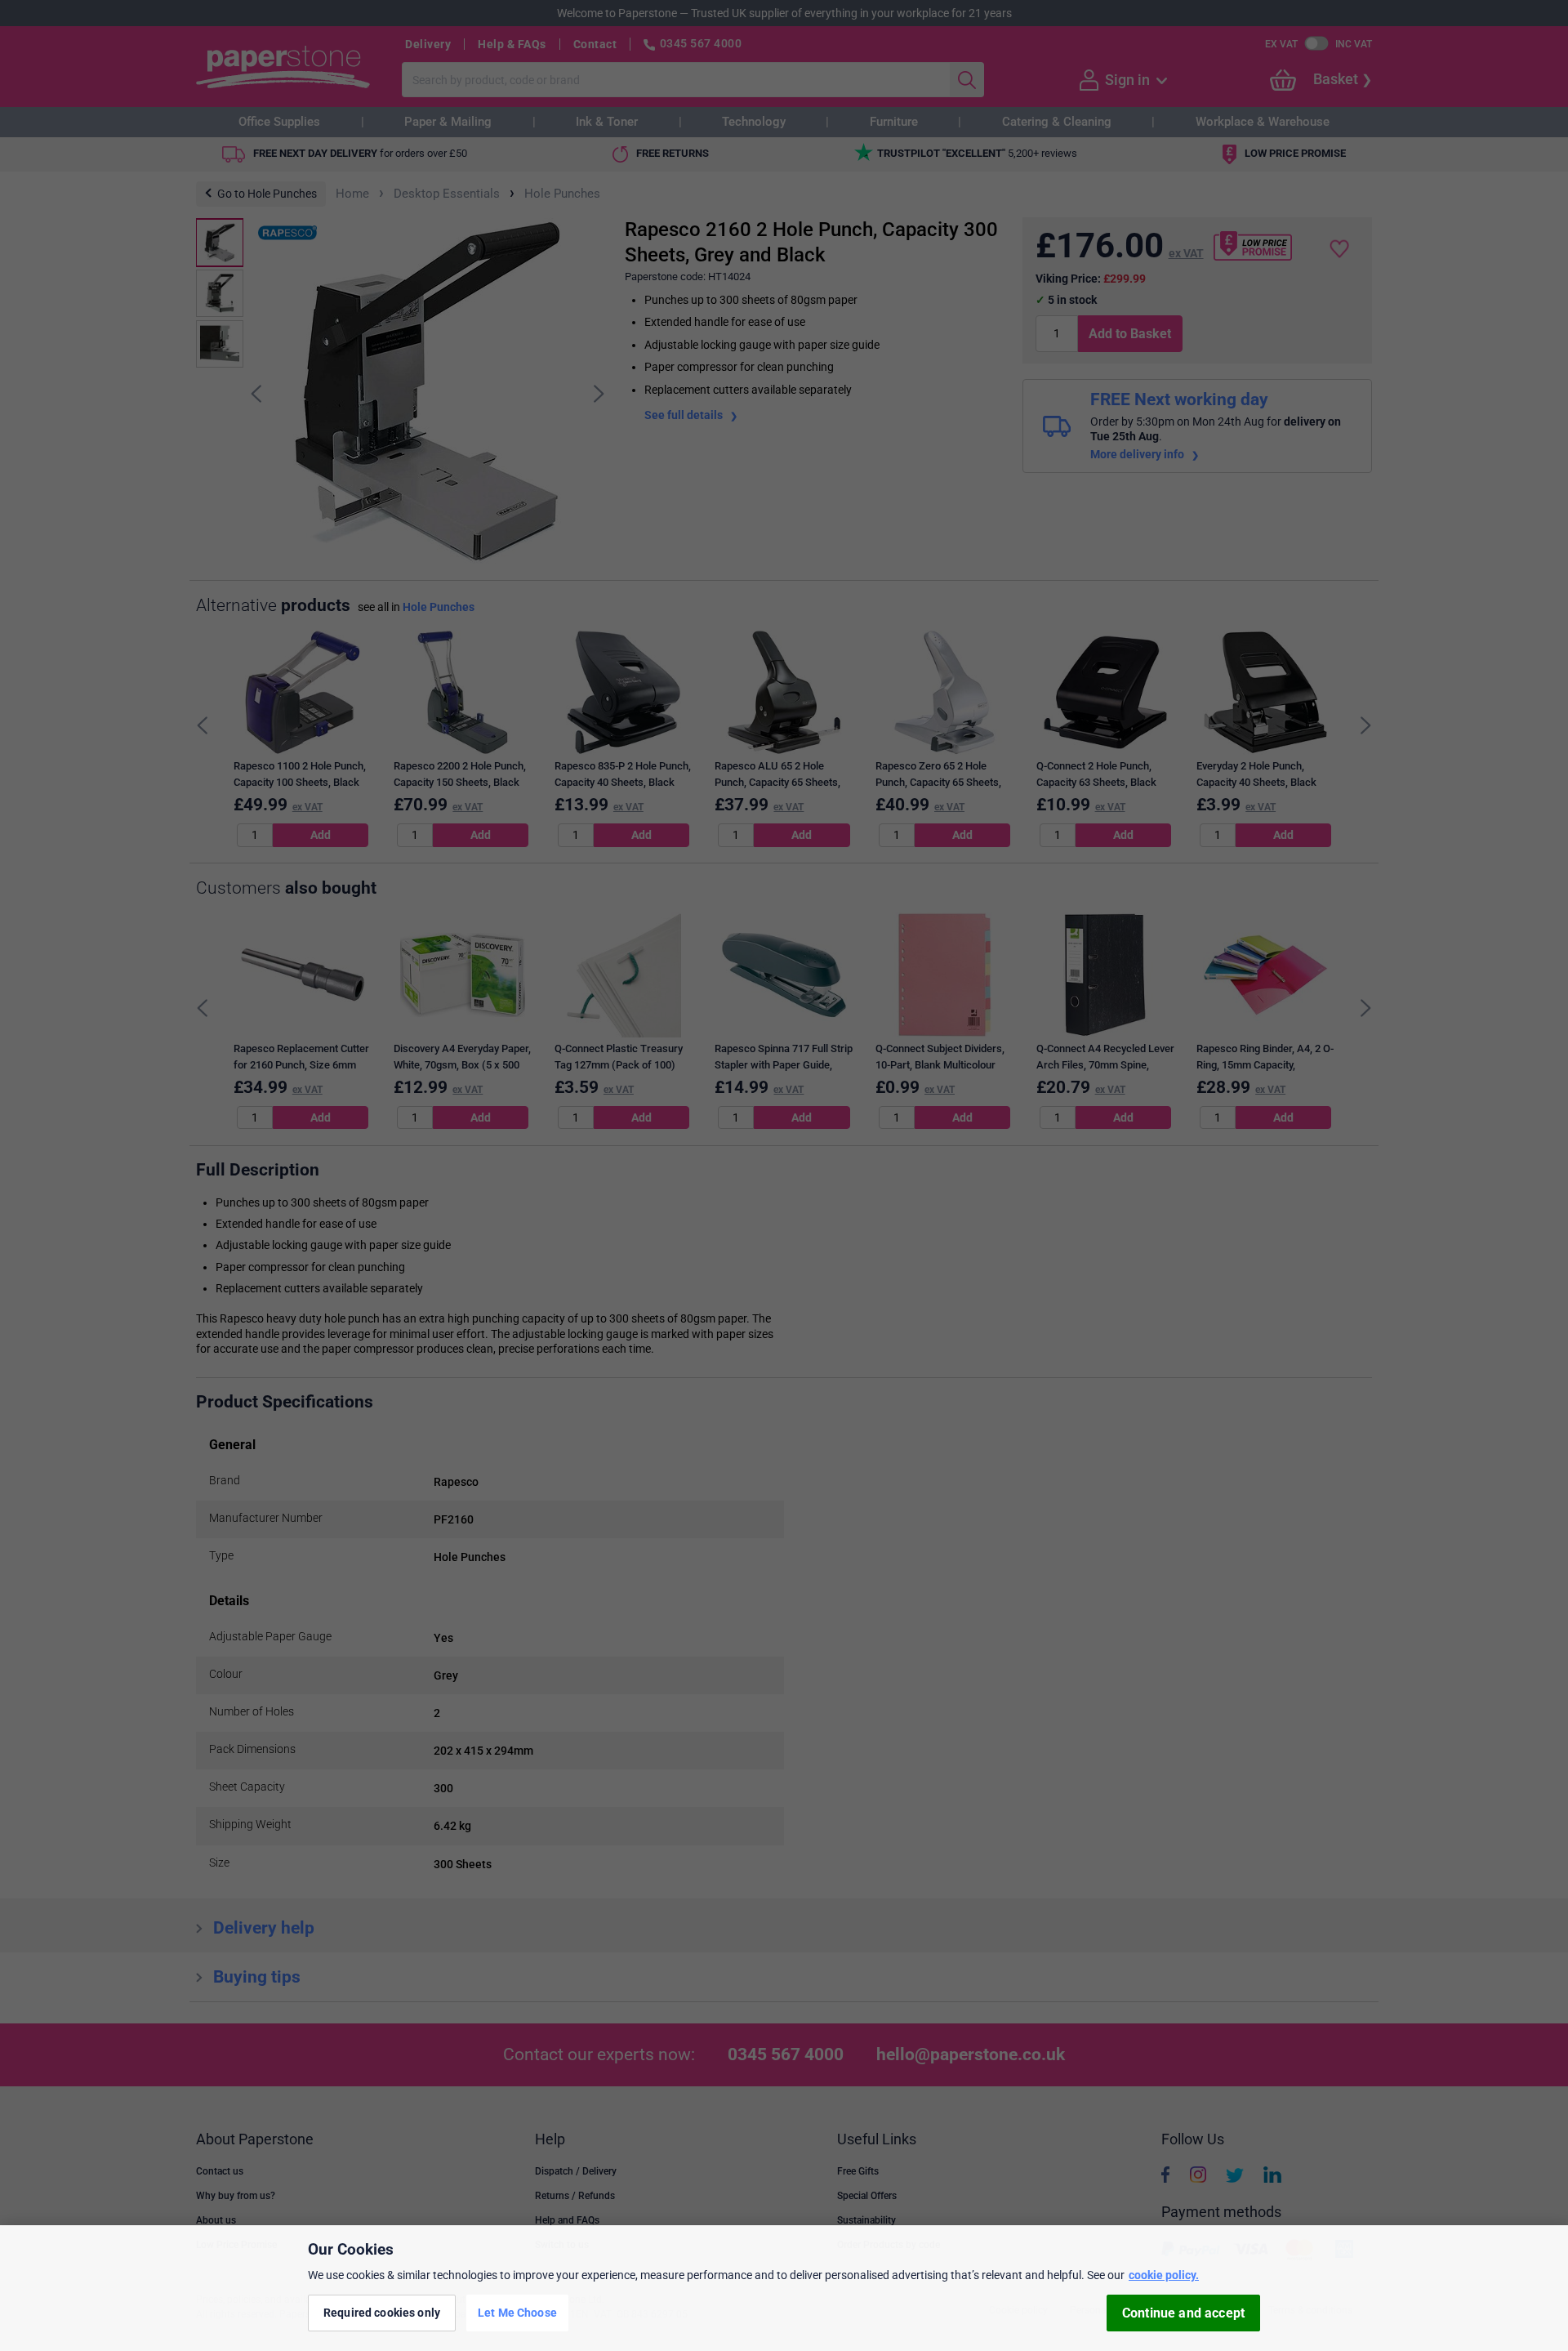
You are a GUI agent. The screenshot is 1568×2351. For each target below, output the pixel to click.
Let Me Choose (517, 2313)
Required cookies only (382, 2313)
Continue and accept (1183, 2313)
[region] (784, 2288)
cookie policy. (1164, 2275)
